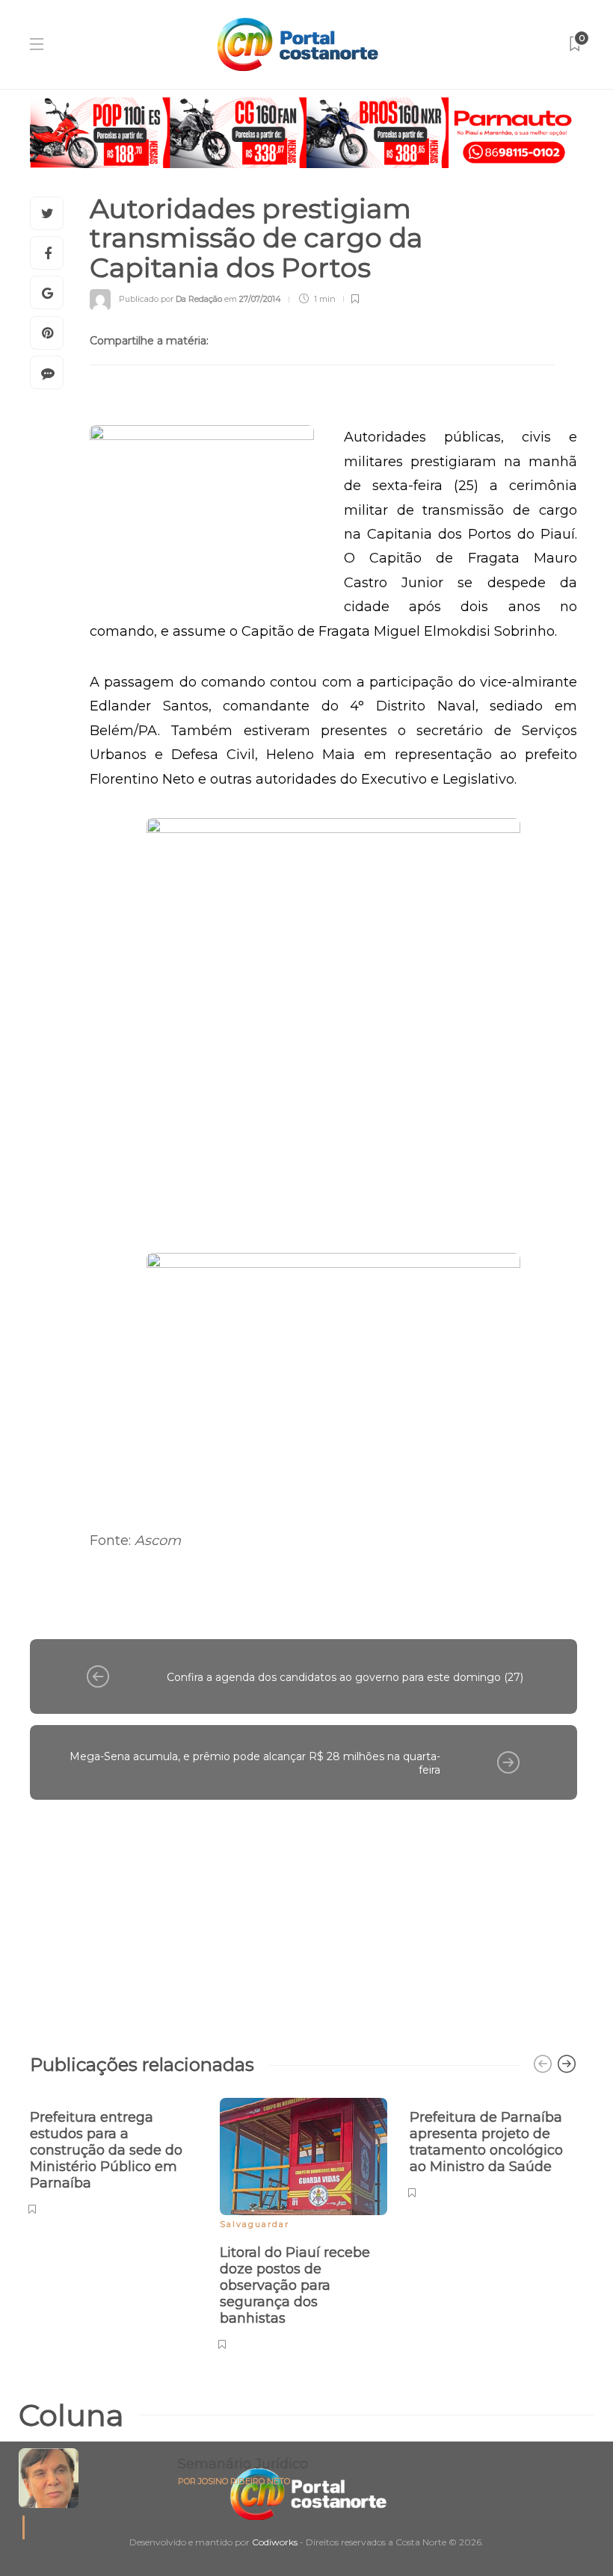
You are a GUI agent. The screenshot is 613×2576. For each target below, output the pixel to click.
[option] (114, 2154)
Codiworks (275, 2542)
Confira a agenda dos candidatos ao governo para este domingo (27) (345, 1677)
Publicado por (170, 299)
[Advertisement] (304, 1919)
